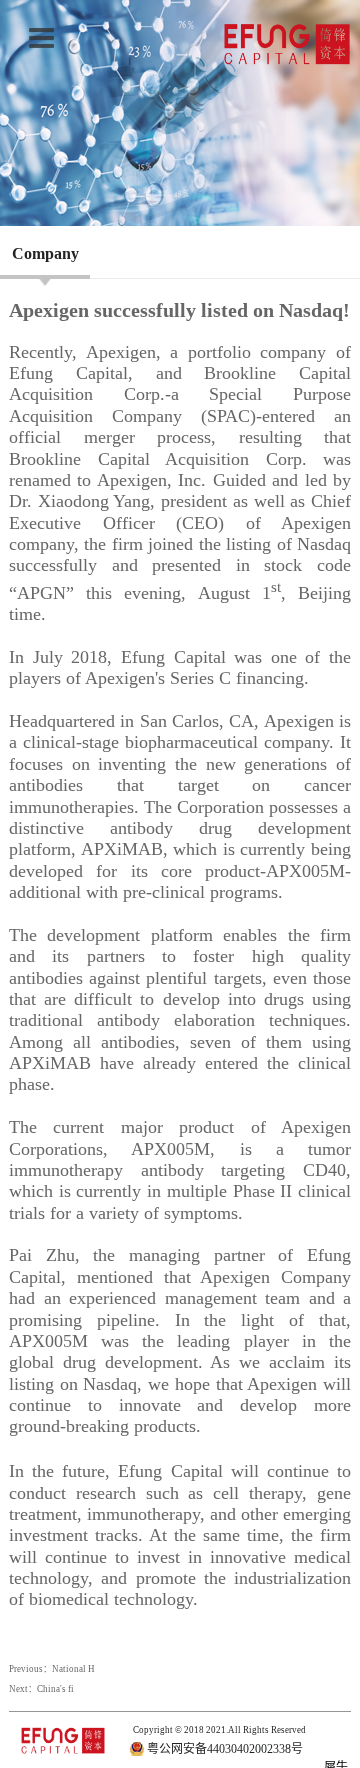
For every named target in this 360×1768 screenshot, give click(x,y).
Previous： (52, 1669)
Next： (41, 1689)
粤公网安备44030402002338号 (225, 1749)
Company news (45, 281)
